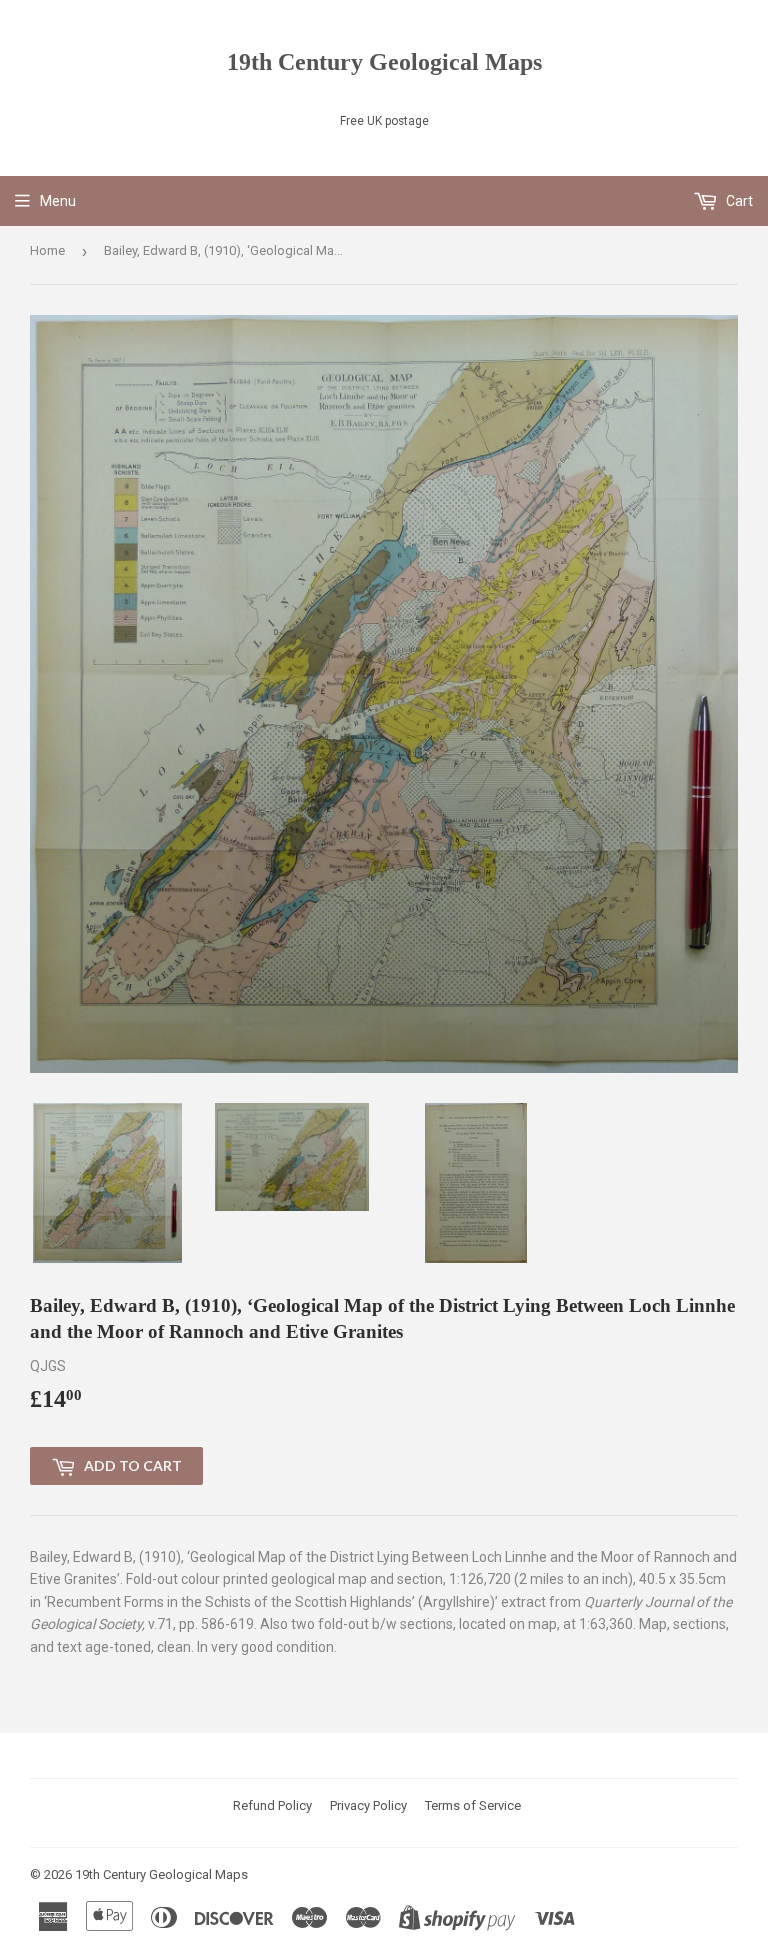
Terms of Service (473, 1805)
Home (47, 250)
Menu (58, 201)
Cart (738, 201)
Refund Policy (272, 1805)
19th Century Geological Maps (384, 61)
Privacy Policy (368, 1805)
